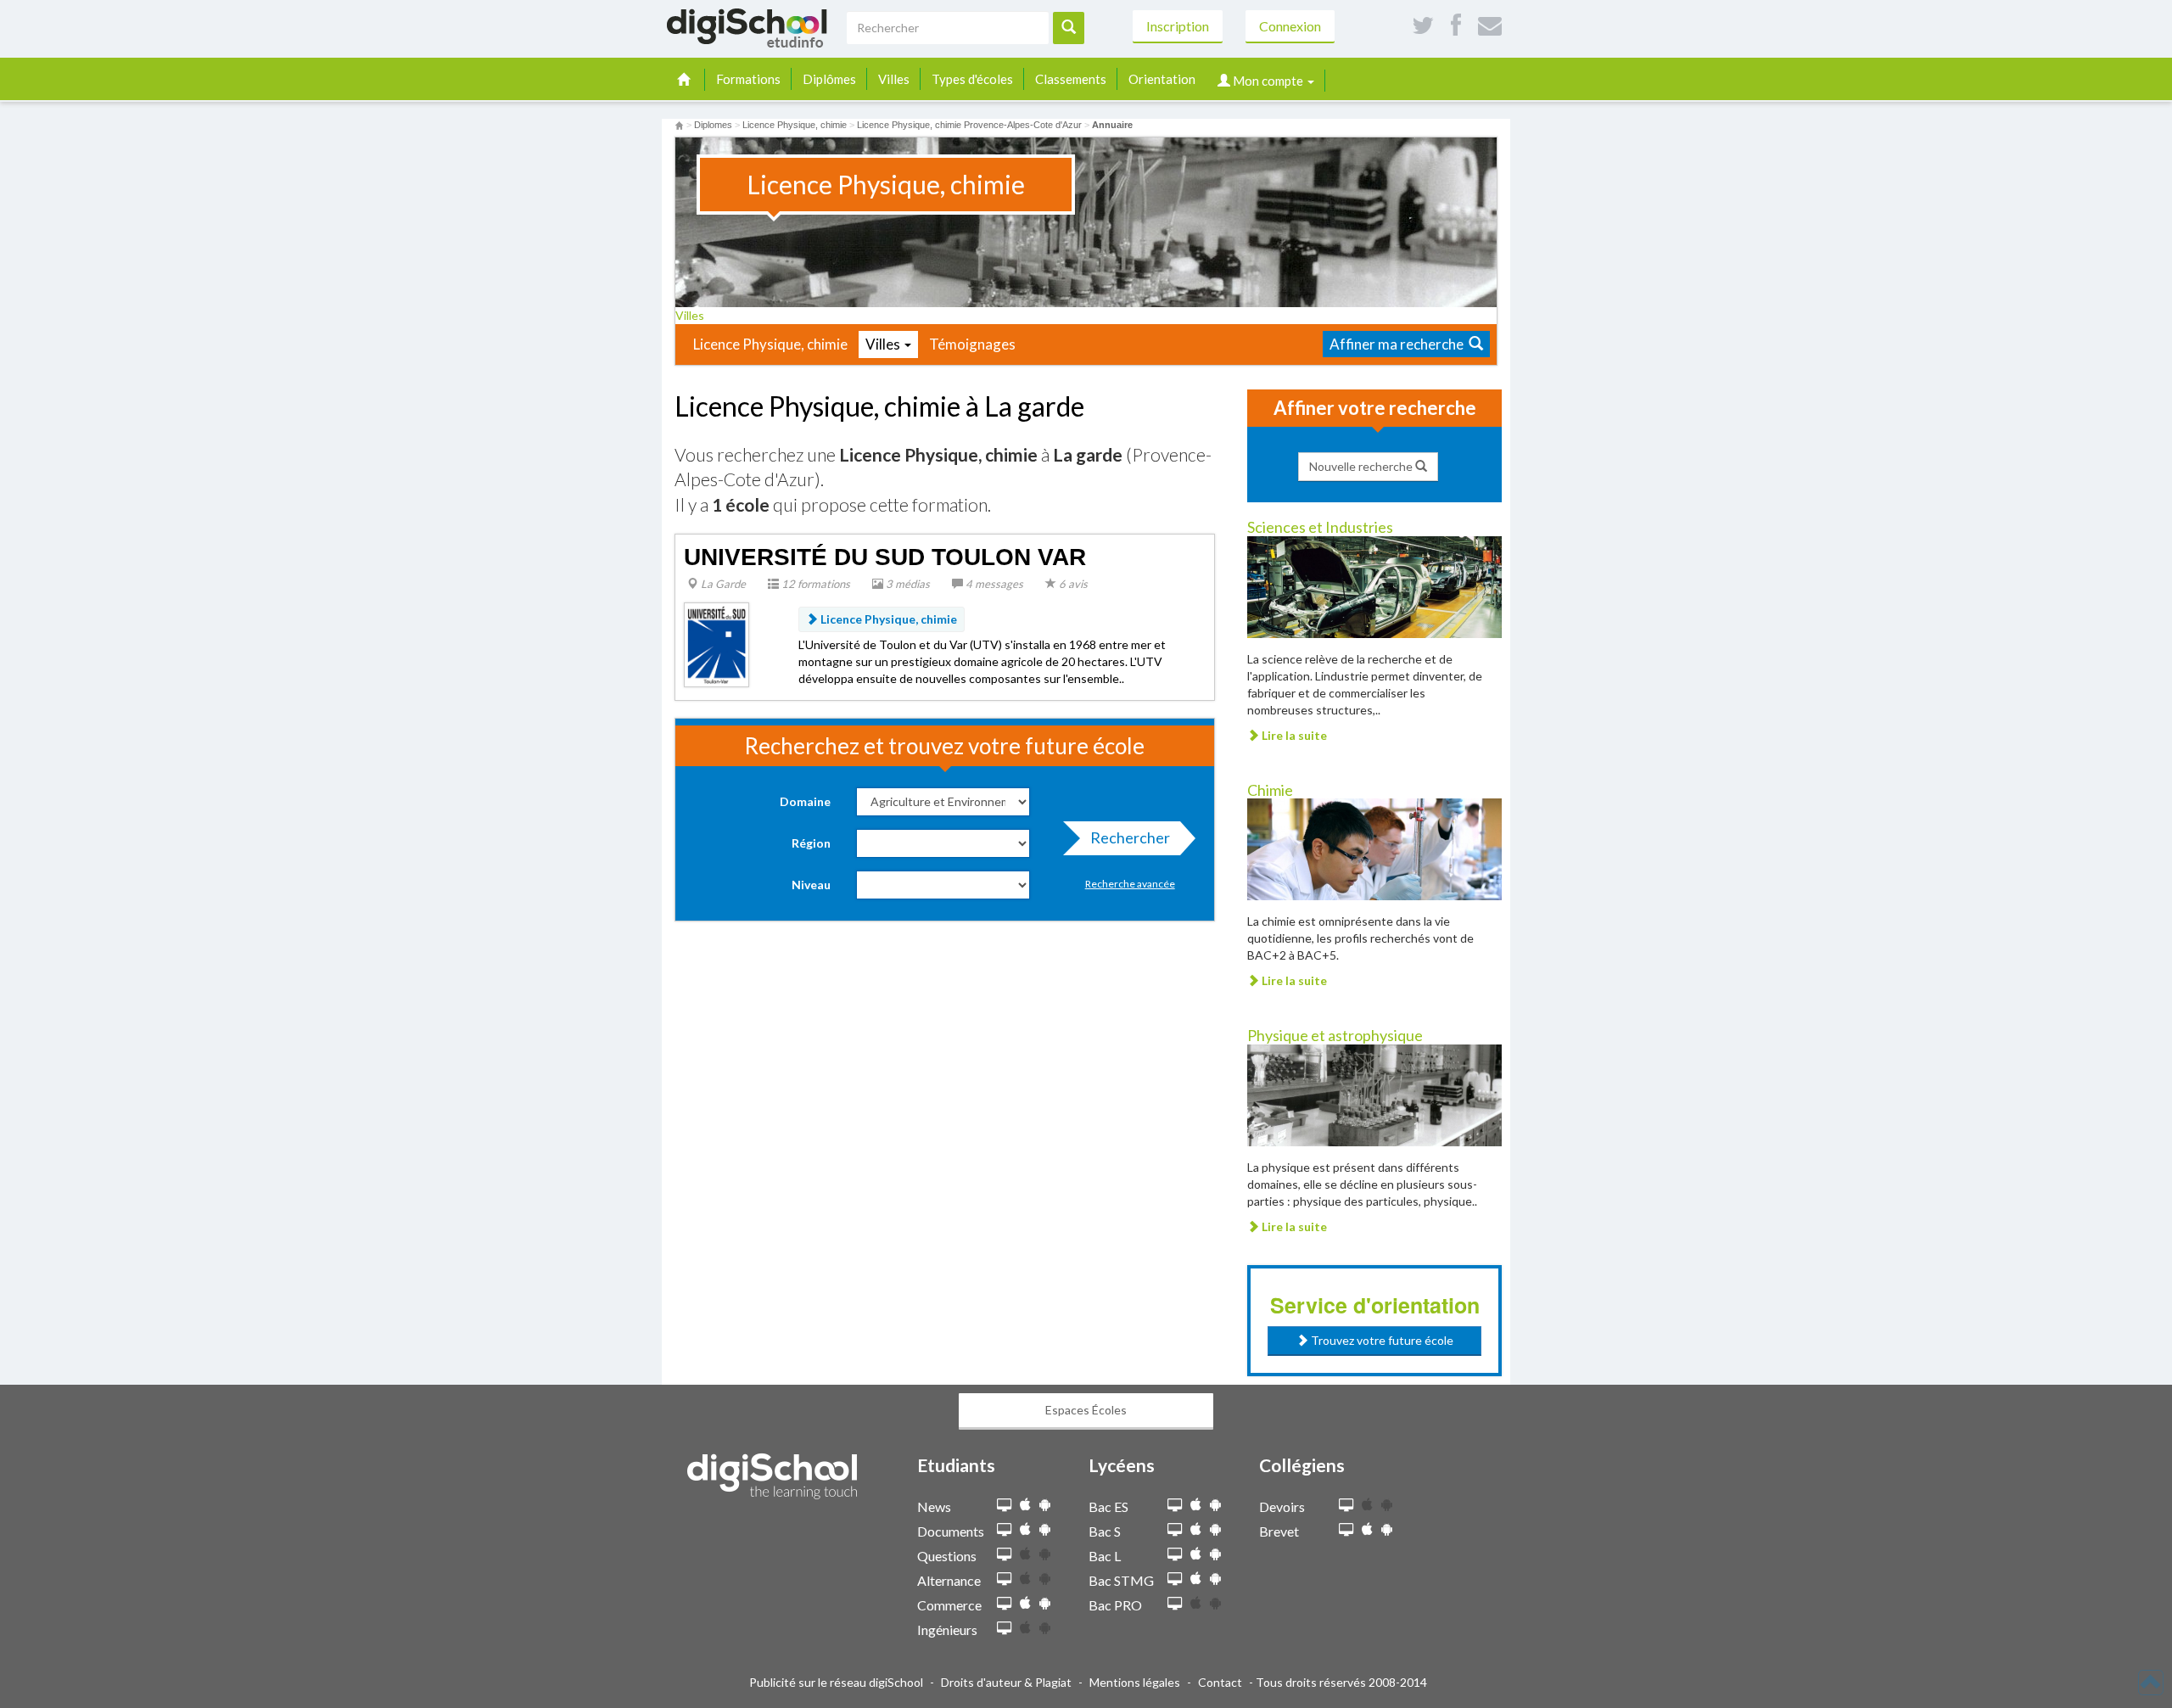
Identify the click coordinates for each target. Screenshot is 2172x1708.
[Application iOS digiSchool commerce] (1025, 1603)
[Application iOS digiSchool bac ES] (1196, 1505)
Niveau (811, 885)
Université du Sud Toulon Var (885, 557)
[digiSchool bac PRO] (1175, 1604)
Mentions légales (1135, 1682)
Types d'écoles (972, 79)
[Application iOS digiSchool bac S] (1196, 1529)
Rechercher (1130, 837)
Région (811, 843)
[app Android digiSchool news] (1045, 1505)
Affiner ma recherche (1399, 344)
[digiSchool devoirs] (1346, 1506)
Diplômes (829, 79)
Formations (748, 79)
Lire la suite (1293, 735)
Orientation (1162, 79)
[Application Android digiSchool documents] (1045, 1529)
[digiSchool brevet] (1346, 1530)
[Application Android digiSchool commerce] (1045, 1603)
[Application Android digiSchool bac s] (1215, 1529)
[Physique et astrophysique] (1374, 1094)
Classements (1071, 79)
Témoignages (972, 344)
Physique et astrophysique (1335, 1035)
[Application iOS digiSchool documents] (1025, 1529)
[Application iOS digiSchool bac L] (1196, 1554)
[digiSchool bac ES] (1175, 1506)
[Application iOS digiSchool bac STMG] (1196, 1579)
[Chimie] (1374, 848)
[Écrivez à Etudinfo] (1490, 26)
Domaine (805, 801)
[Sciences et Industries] (1374, 585)
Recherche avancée (1130, 884)
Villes (894, 79)
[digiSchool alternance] (1004, 1579)
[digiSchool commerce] (1004, 1604)
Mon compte (1268, 81)
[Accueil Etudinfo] (679, 125)
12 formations (814, 584)
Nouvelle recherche (1362, 466)
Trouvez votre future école (1381, 1340)
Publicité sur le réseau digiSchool (836, 1682)
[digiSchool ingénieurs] (1004, 1629)
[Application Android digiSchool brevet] (1387, 1529)
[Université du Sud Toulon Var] (717, 643)
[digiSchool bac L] (1175, 1555)
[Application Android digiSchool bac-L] (1215, 1554)
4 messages (993, 584)
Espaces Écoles (1086, 1410)
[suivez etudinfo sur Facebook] (1456, 26)
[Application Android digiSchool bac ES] (1215, 1505)
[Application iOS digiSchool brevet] (1367, 1529)
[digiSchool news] (1004, 1506)
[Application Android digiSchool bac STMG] (1215, 1579)
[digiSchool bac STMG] (1175, 1579)
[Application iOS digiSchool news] (1025, 1505)
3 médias (907, 584)
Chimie (1270, 790)
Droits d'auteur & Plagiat (1006, 1682)
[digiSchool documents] (1004, 1530)
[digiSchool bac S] (1175, 1530)
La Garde (722, 584)
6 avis (1072, 584)
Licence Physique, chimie (770, 344)
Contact (1220, 1682)
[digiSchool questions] (1004, 1555)
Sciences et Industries (1320, 527)
